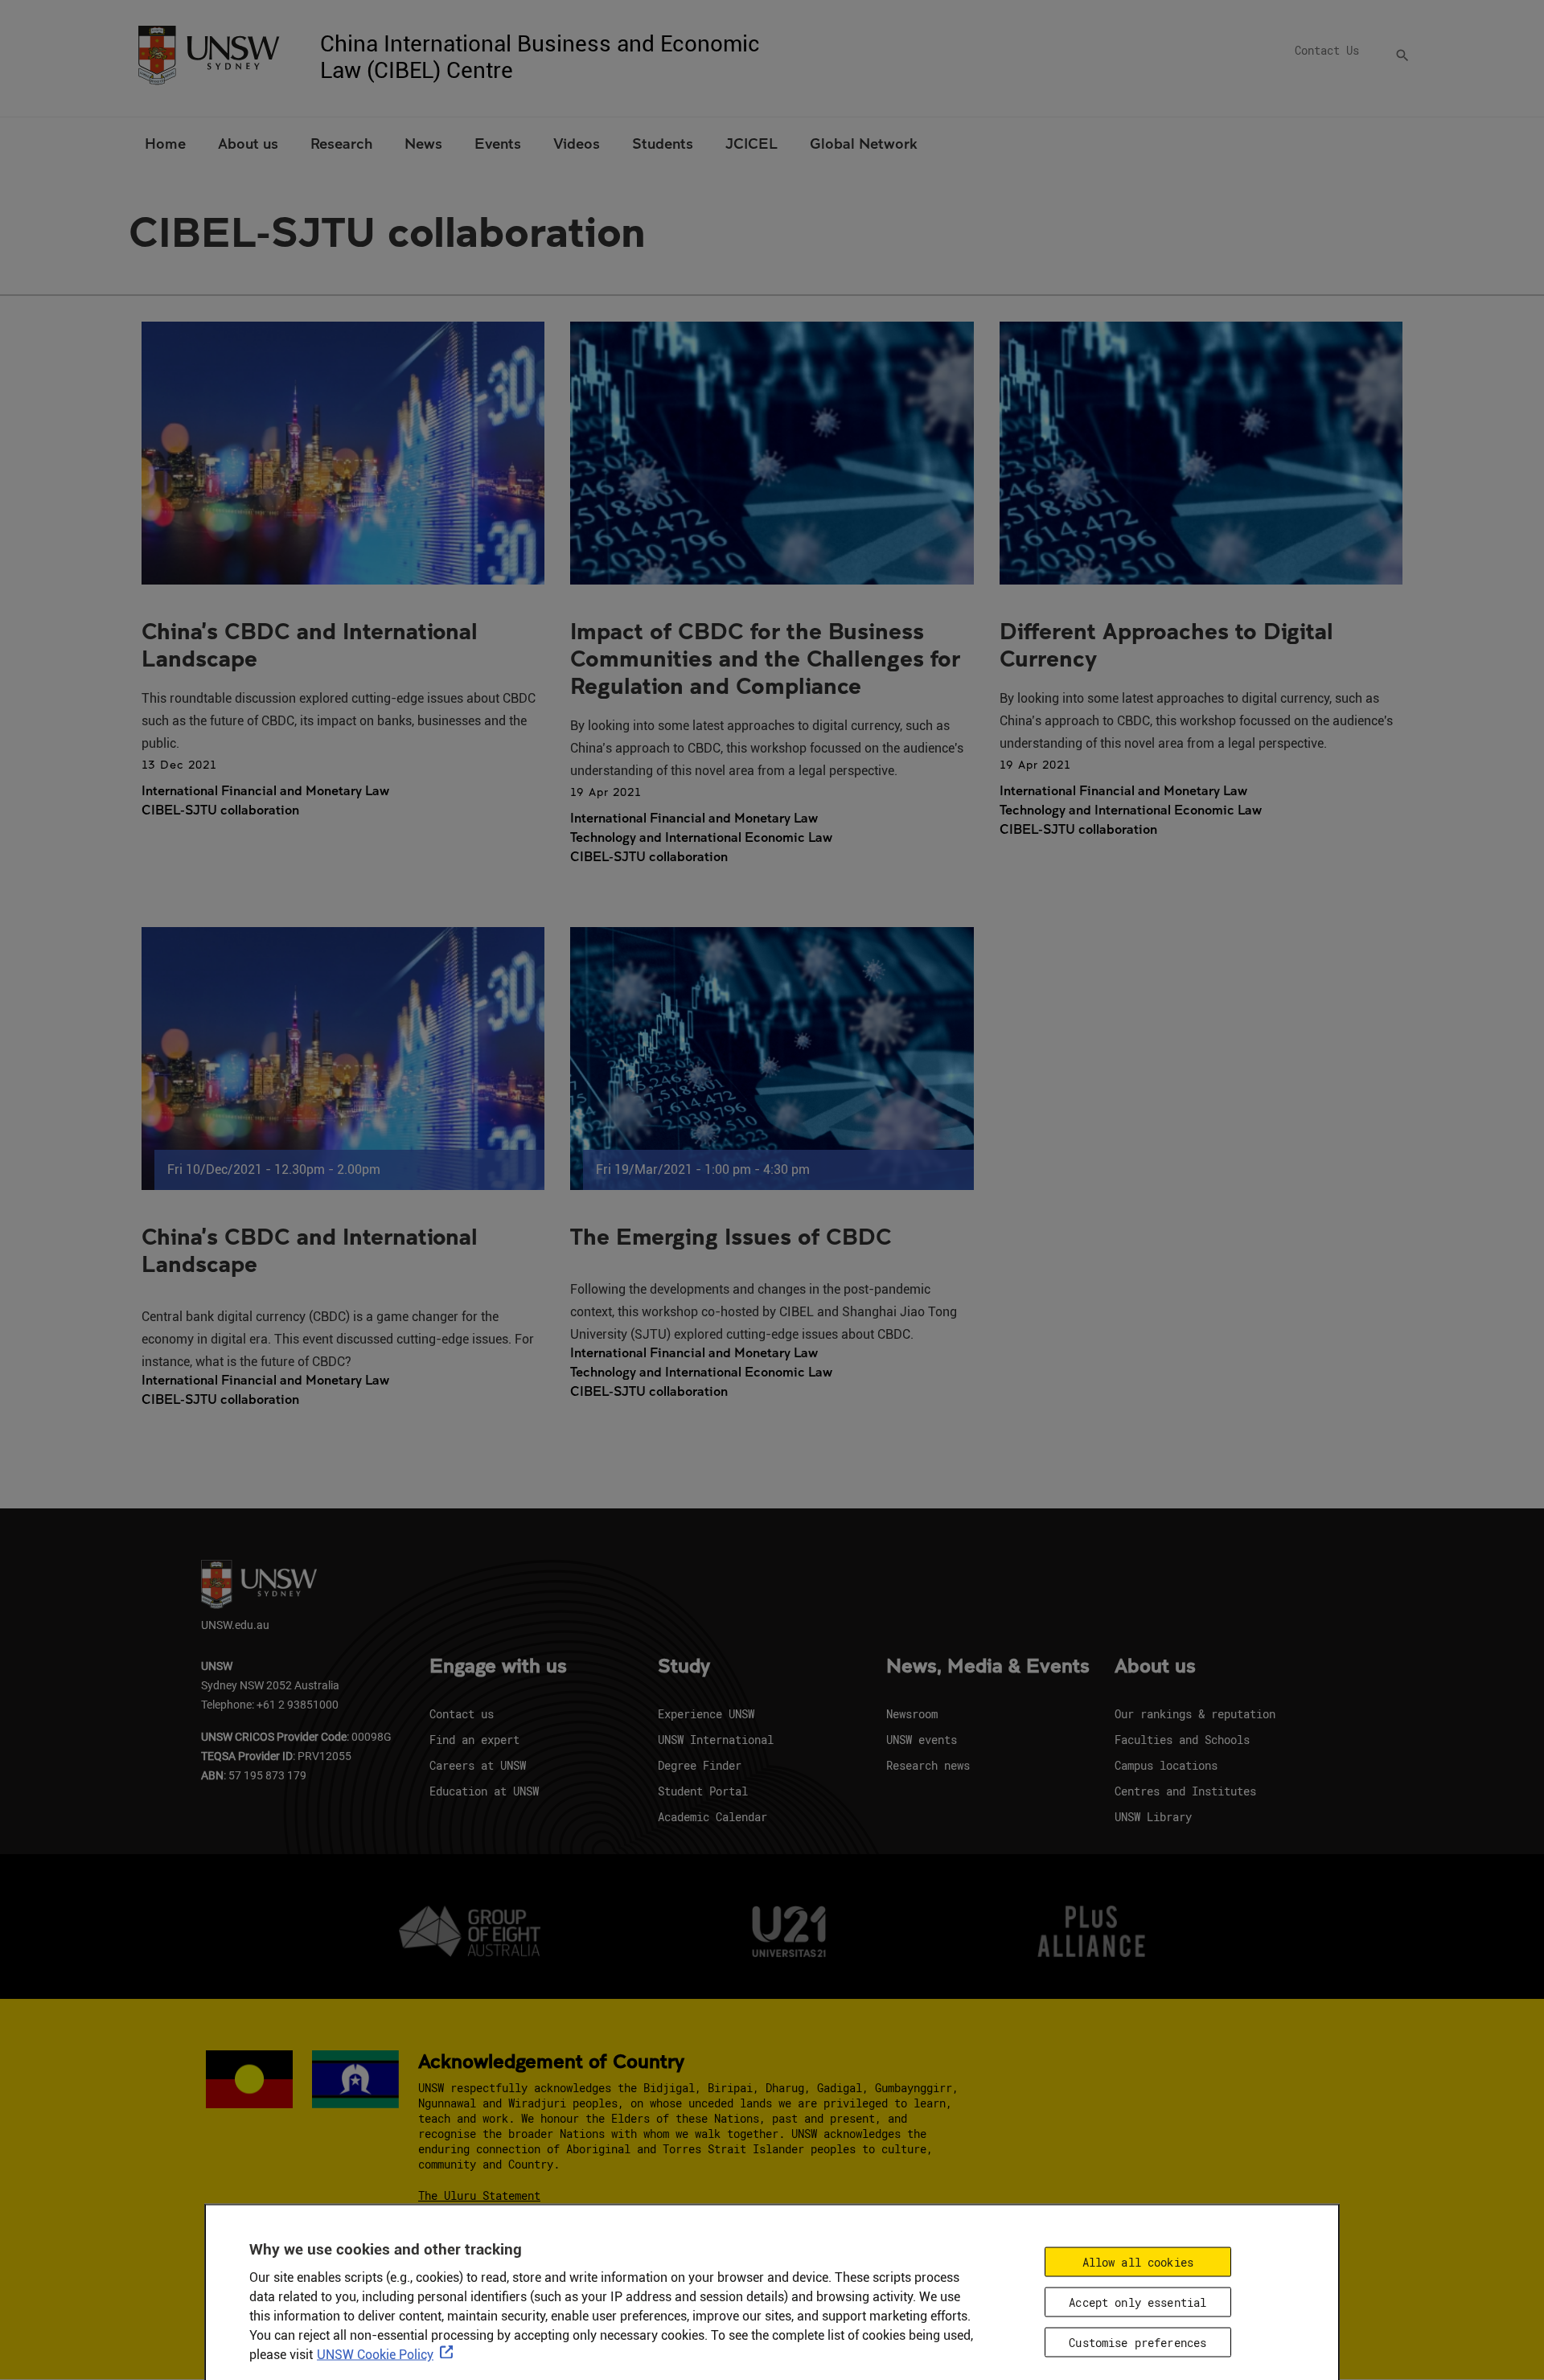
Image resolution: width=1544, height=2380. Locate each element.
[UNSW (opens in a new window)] (208, 53)
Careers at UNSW (478, 1765)
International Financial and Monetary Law (265, 790)
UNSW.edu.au (235, 1625)
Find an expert (474, 1740)
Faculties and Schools (1182, 1740)
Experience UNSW (706, 1714)
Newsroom (912, 1714)
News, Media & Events (988, 1667)
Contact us (462, 1714)
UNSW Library (1153, 1817)
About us (1155, 1667)
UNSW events (922, 1740)
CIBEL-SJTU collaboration (220, 810)
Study (684, 1667)
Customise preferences (1137, 2342)
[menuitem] (165, 142)
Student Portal (703, 1791)
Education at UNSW (484, 1791)
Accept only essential (1137, 2302)
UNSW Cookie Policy (375, 2355)
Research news (928, 1765)
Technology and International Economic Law (701, 837)
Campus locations (1166, 1765)
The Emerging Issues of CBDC (731, 1236)
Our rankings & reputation (1195, 1714)
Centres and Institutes (1185, 1791)
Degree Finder (700, 1765)
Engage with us (498, 1667)
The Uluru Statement (479, 2195)
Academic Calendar (712, 1817)
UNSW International (716, 1740)
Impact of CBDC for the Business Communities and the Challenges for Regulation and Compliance (765, 658)
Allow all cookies (1138, 2262)
